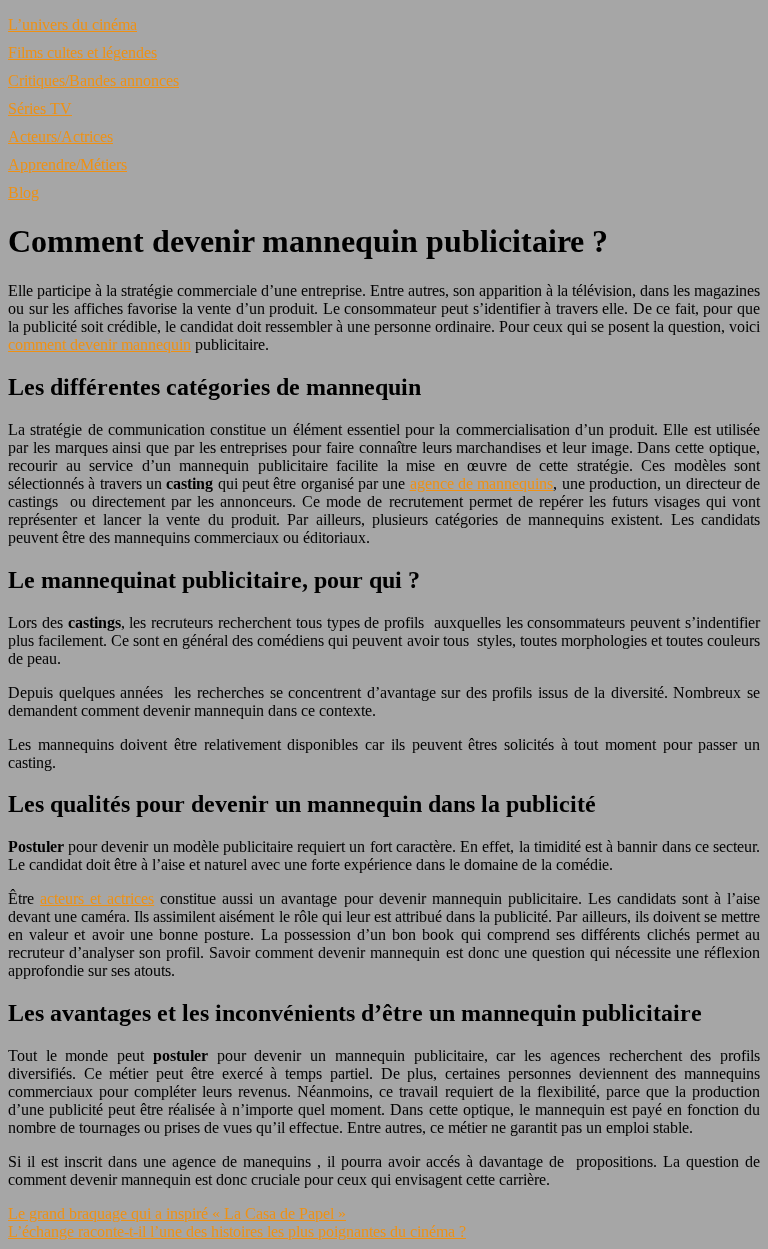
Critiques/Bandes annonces (93, 80)
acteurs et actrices (97, 898)
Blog (23, 192)
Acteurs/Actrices (60, 136)
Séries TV (40, 108)
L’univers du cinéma (72, 24)
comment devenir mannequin (99, 344)
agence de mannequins (482, 483)
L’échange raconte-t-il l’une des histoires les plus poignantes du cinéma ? (237, 1231)
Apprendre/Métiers (67, 164)
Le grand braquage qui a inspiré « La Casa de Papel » (177, 1213)
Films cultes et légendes (82, 52)
